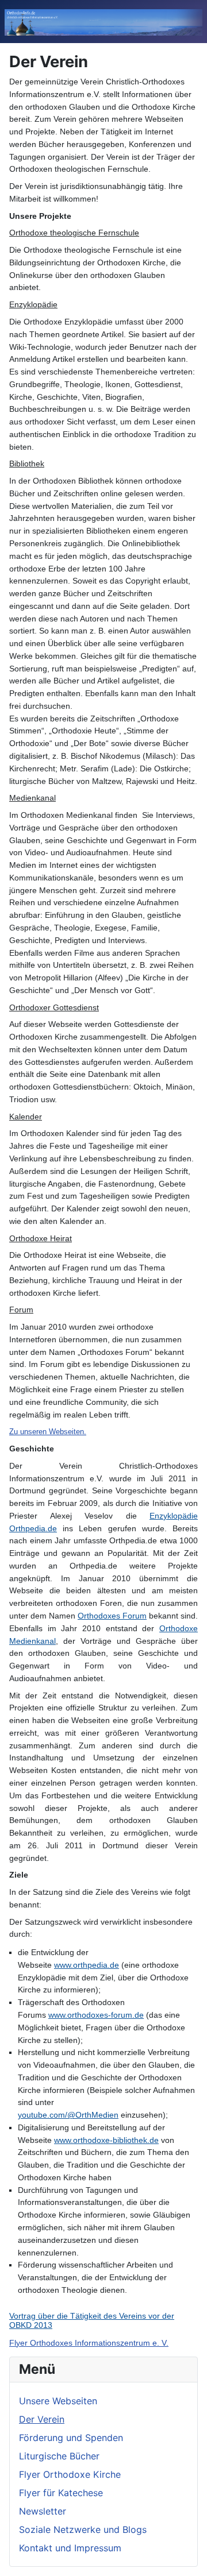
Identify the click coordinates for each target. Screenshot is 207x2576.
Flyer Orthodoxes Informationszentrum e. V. (89, 2343)
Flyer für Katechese (61, 2493)
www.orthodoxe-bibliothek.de (106, 2140)
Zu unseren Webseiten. (48, 1432)
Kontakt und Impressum (70, 2548)
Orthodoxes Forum (112, 1616)
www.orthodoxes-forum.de (96, 2015)
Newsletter (43, 2511)
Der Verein (42, 2419)
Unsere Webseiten (58, 2401)
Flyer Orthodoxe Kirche (70, 2474)
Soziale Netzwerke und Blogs (83, 2529)
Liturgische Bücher (59, 2456)
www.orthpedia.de (87, 1965)
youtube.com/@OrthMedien (68, 2115)
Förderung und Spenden (71, 2438)
